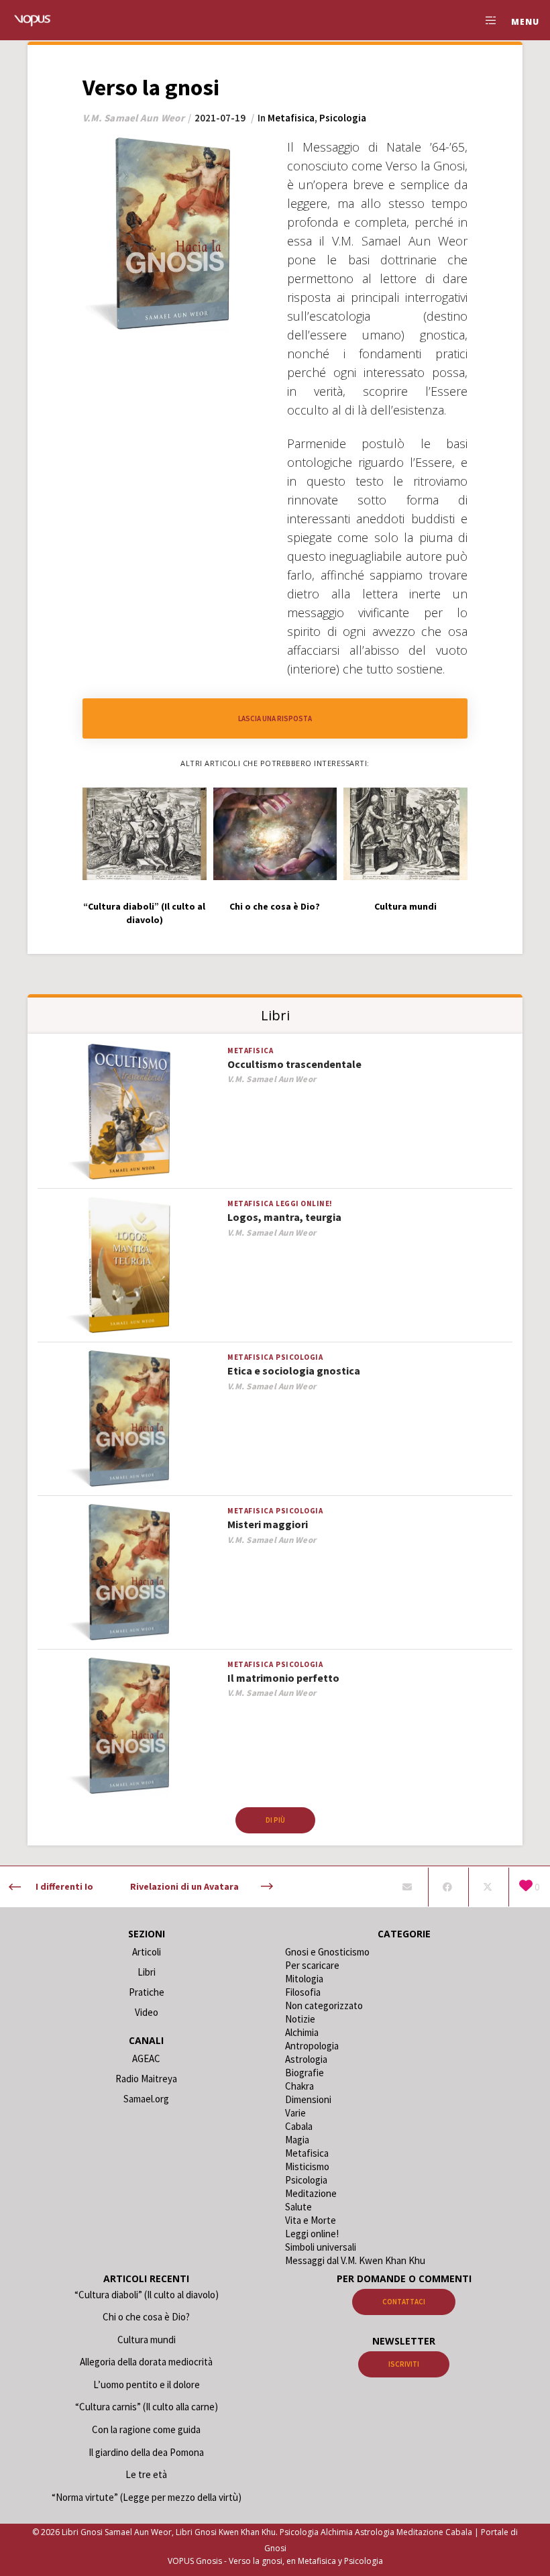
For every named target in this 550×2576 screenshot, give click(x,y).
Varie (295, 2113)
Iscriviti (404, 2364)
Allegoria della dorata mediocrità (146, 2362)
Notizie (300, 2019)
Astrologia (306, 2059)
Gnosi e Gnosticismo (327, 1952)
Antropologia (312, 2046)
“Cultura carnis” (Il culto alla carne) (147, 2407)
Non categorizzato (324, 2005)
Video (147, 2012)
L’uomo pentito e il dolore (147, 2384)
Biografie (305, 2073)
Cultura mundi (147, 2340)
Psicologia (343, 118)
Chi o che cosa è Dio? (146, 2317)
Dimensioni (308, 2099)
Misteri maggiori (268, 1524)
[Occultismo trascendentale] (129, 1113)
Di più (275, 1820)
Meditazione (311, 2193)
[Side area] (486, 20)
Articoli (147, 1952)
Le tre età (146, 2474)
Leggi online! (304, 1203)
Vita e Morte (311, 2220)
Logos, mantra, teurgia (284, 1217)
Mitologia (304, 1979)
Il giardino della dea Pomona (146, 2452)
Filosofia (303, 1992)
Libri (147, 1972)
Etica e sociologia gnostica (294, 1371)
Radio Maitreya (146, 2079)
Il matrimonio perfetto (283, 1678)
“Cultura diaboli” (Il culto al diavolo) (147, 2295)
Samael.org (146, 2099)
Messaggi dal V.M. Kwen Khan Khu (355, 2260)
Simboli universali (321, 2247)
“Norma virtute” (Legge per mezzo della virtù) (147, 2497)
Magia (297, 2140)
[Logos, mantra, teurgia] (129, 1266)
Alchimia (302, 2032)
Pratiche (147, 1992)
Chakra (299, 2086)
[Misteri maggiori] (129, 1573)
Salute (298, 2207)
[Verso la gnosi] (407, 1887)
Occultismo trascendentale (294, 1064)
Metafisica (291, 118)
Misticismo (307, 2166)
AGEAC (146, 2058)
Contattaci (404, 2302)
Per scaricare (312, 1965)
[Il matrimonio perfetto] (129, 1726)
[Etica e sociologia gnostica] (129, 1419)
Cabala (299, 2126)
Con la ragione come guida (146, 2429)
